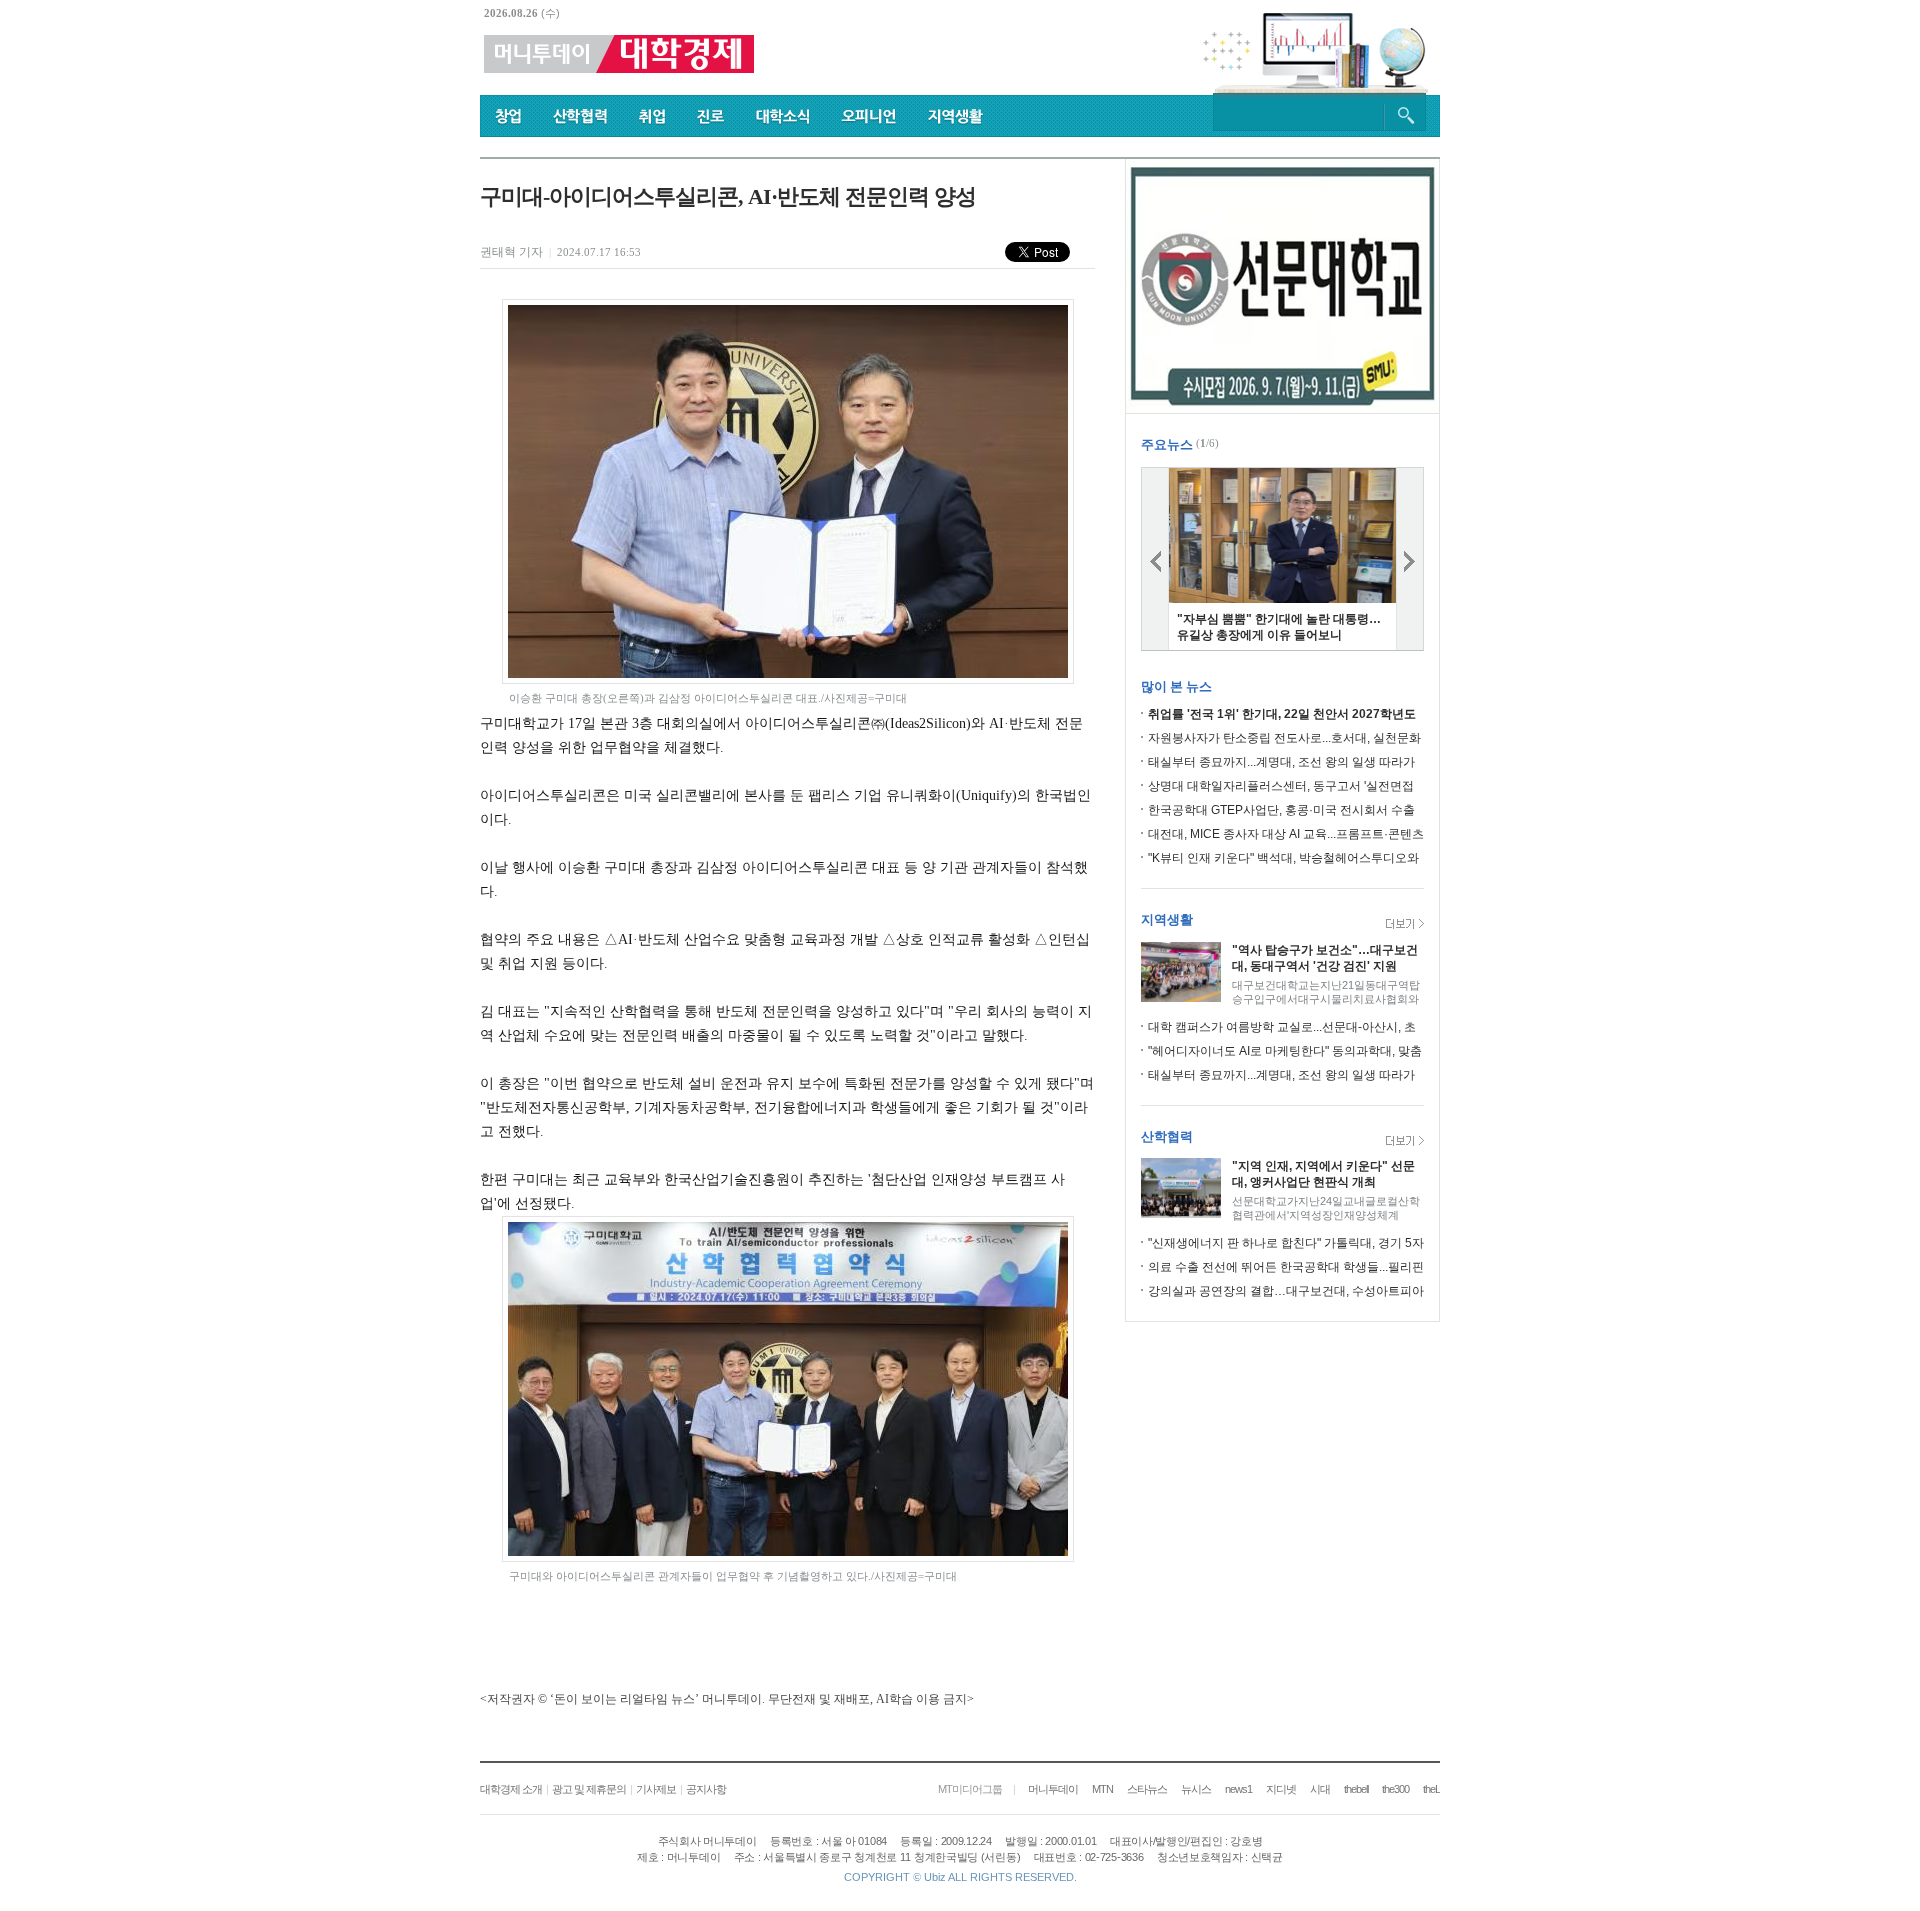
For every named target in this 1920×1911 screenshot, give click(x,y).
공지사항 (706, 1789)
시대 (1320, 1789)
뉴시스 (1196, 1789)
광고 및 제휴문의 (589, 1789)
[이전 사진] (1155, 559)
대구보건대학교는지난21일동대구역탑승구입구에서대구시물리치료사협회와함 (1326, 999)
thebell (1356, 1789)
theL (1431, 1789)
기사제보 (656, 1789)
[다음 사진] (1410, 559)
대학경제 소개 (511, 1789)
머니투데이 (1053, 1789)
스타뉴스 (1147, 1789)
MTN (1102, 1789)
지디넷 (1281, 1789)
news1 (1238, 1789)
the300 (1395, 1789)
